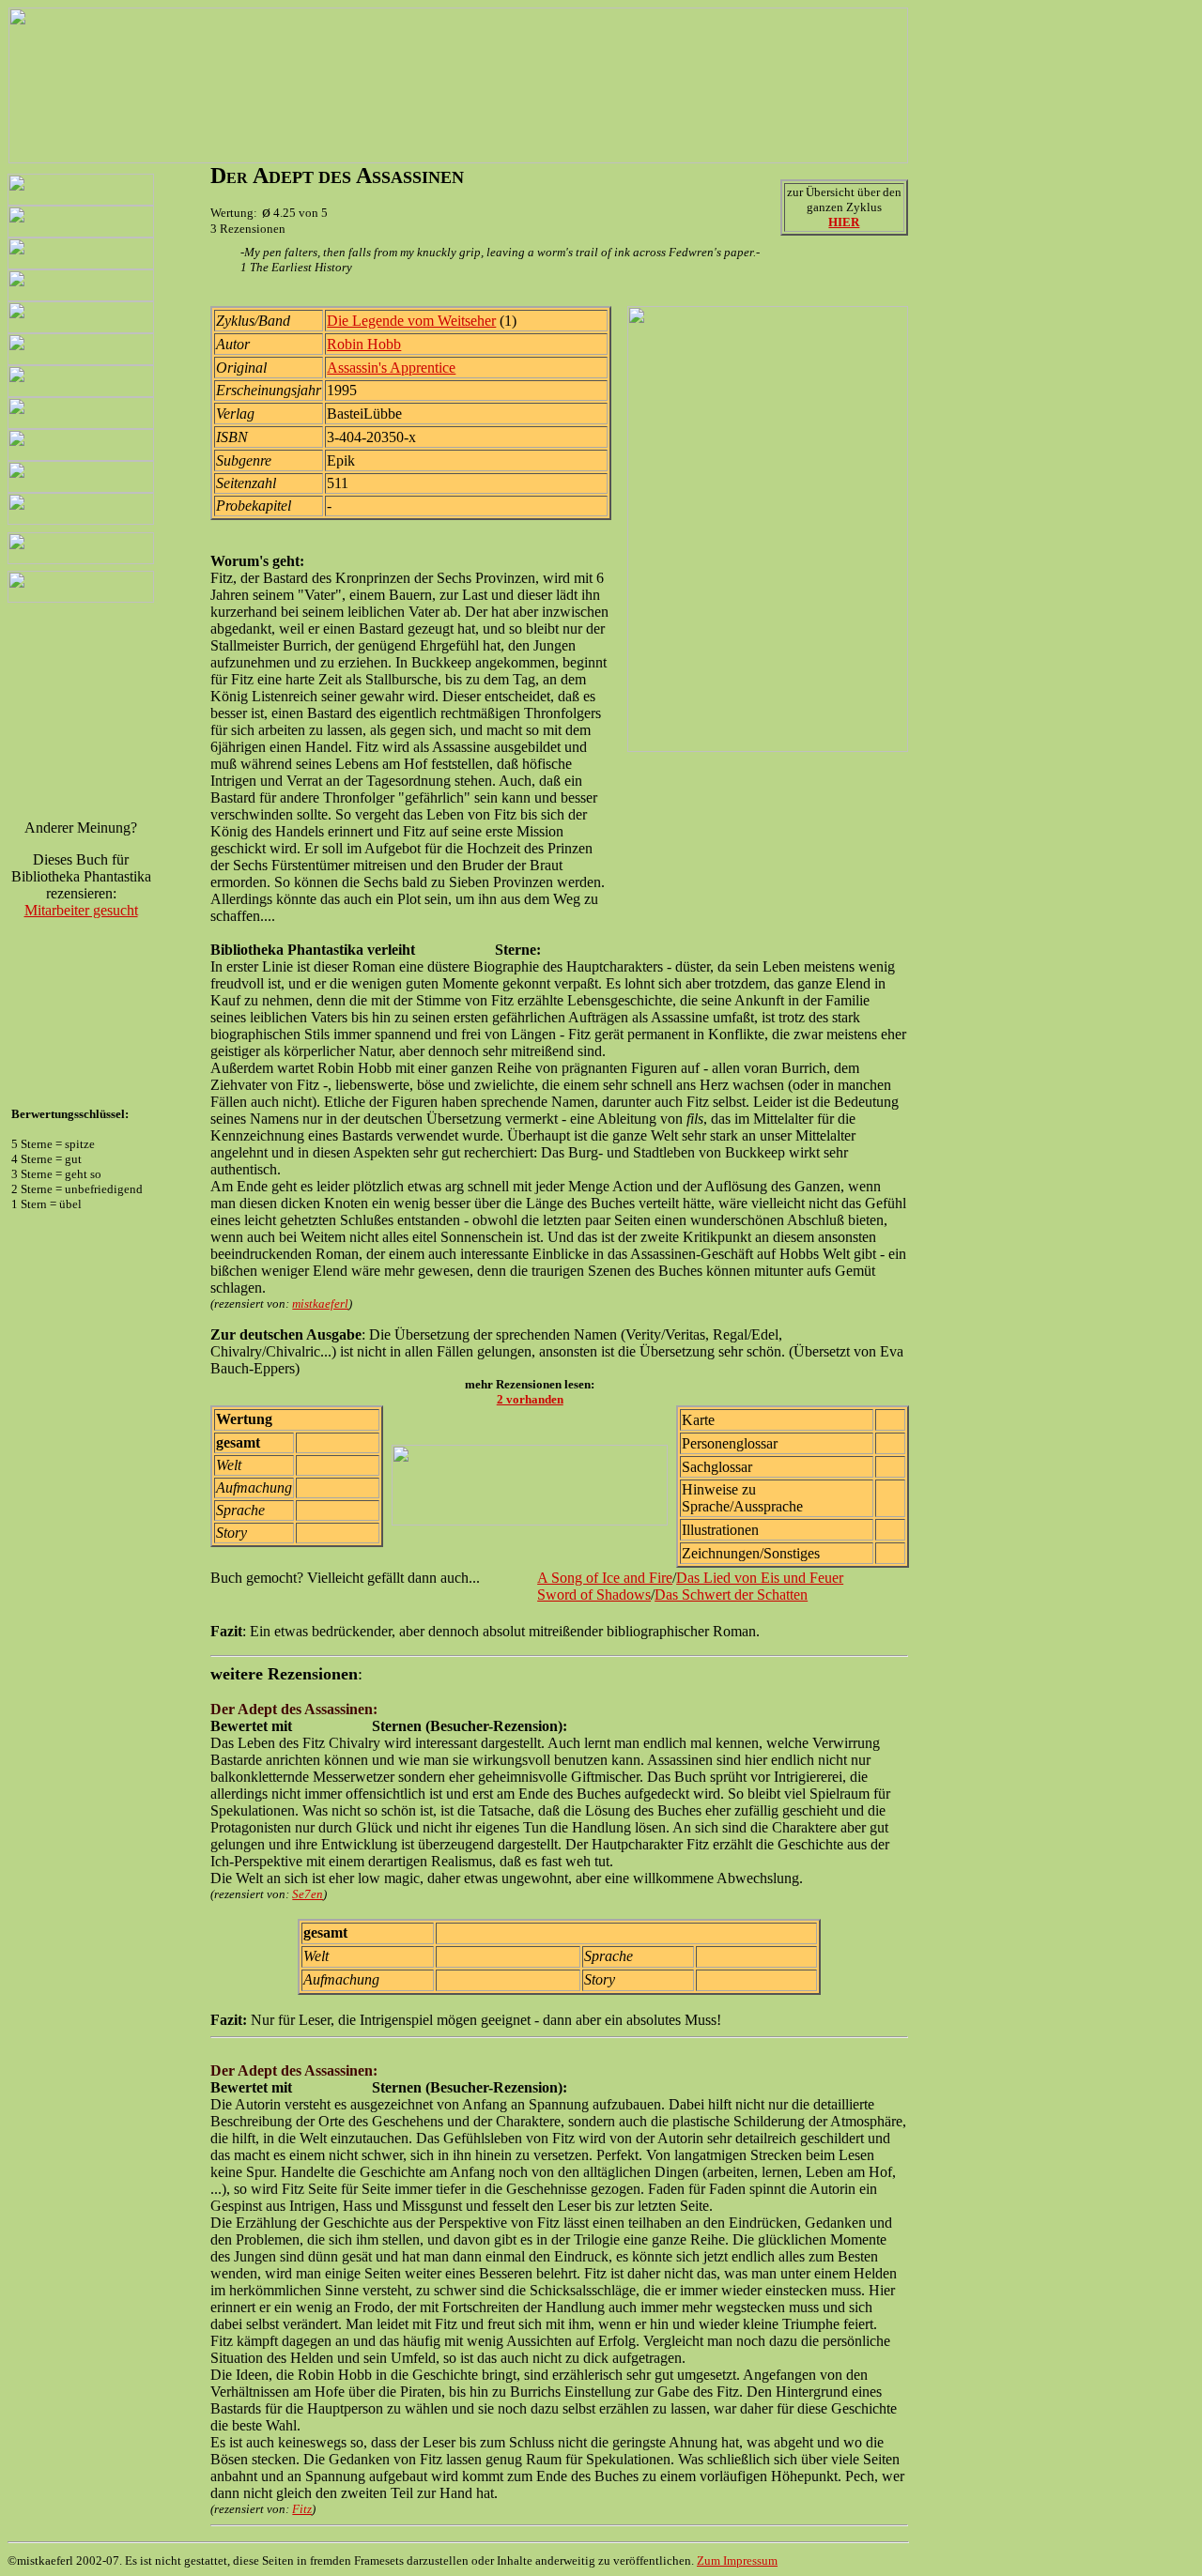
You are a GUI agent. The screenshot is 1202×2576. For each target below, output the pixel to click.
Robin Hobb (364, 344)
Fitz (302, 2509)
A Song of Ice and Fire (605, 1578)
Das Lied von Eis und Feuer (760, 1578)
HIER (844, 222)
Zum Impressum (737, 2561)
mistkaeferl (320, 1303)
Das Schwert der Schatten (731, 1595)
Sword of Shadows (594, 1595)
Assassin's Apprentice (391, 368)
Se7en (308, 1894)
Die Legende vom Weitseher (411, 321)
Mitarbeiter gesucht (81, 910)
